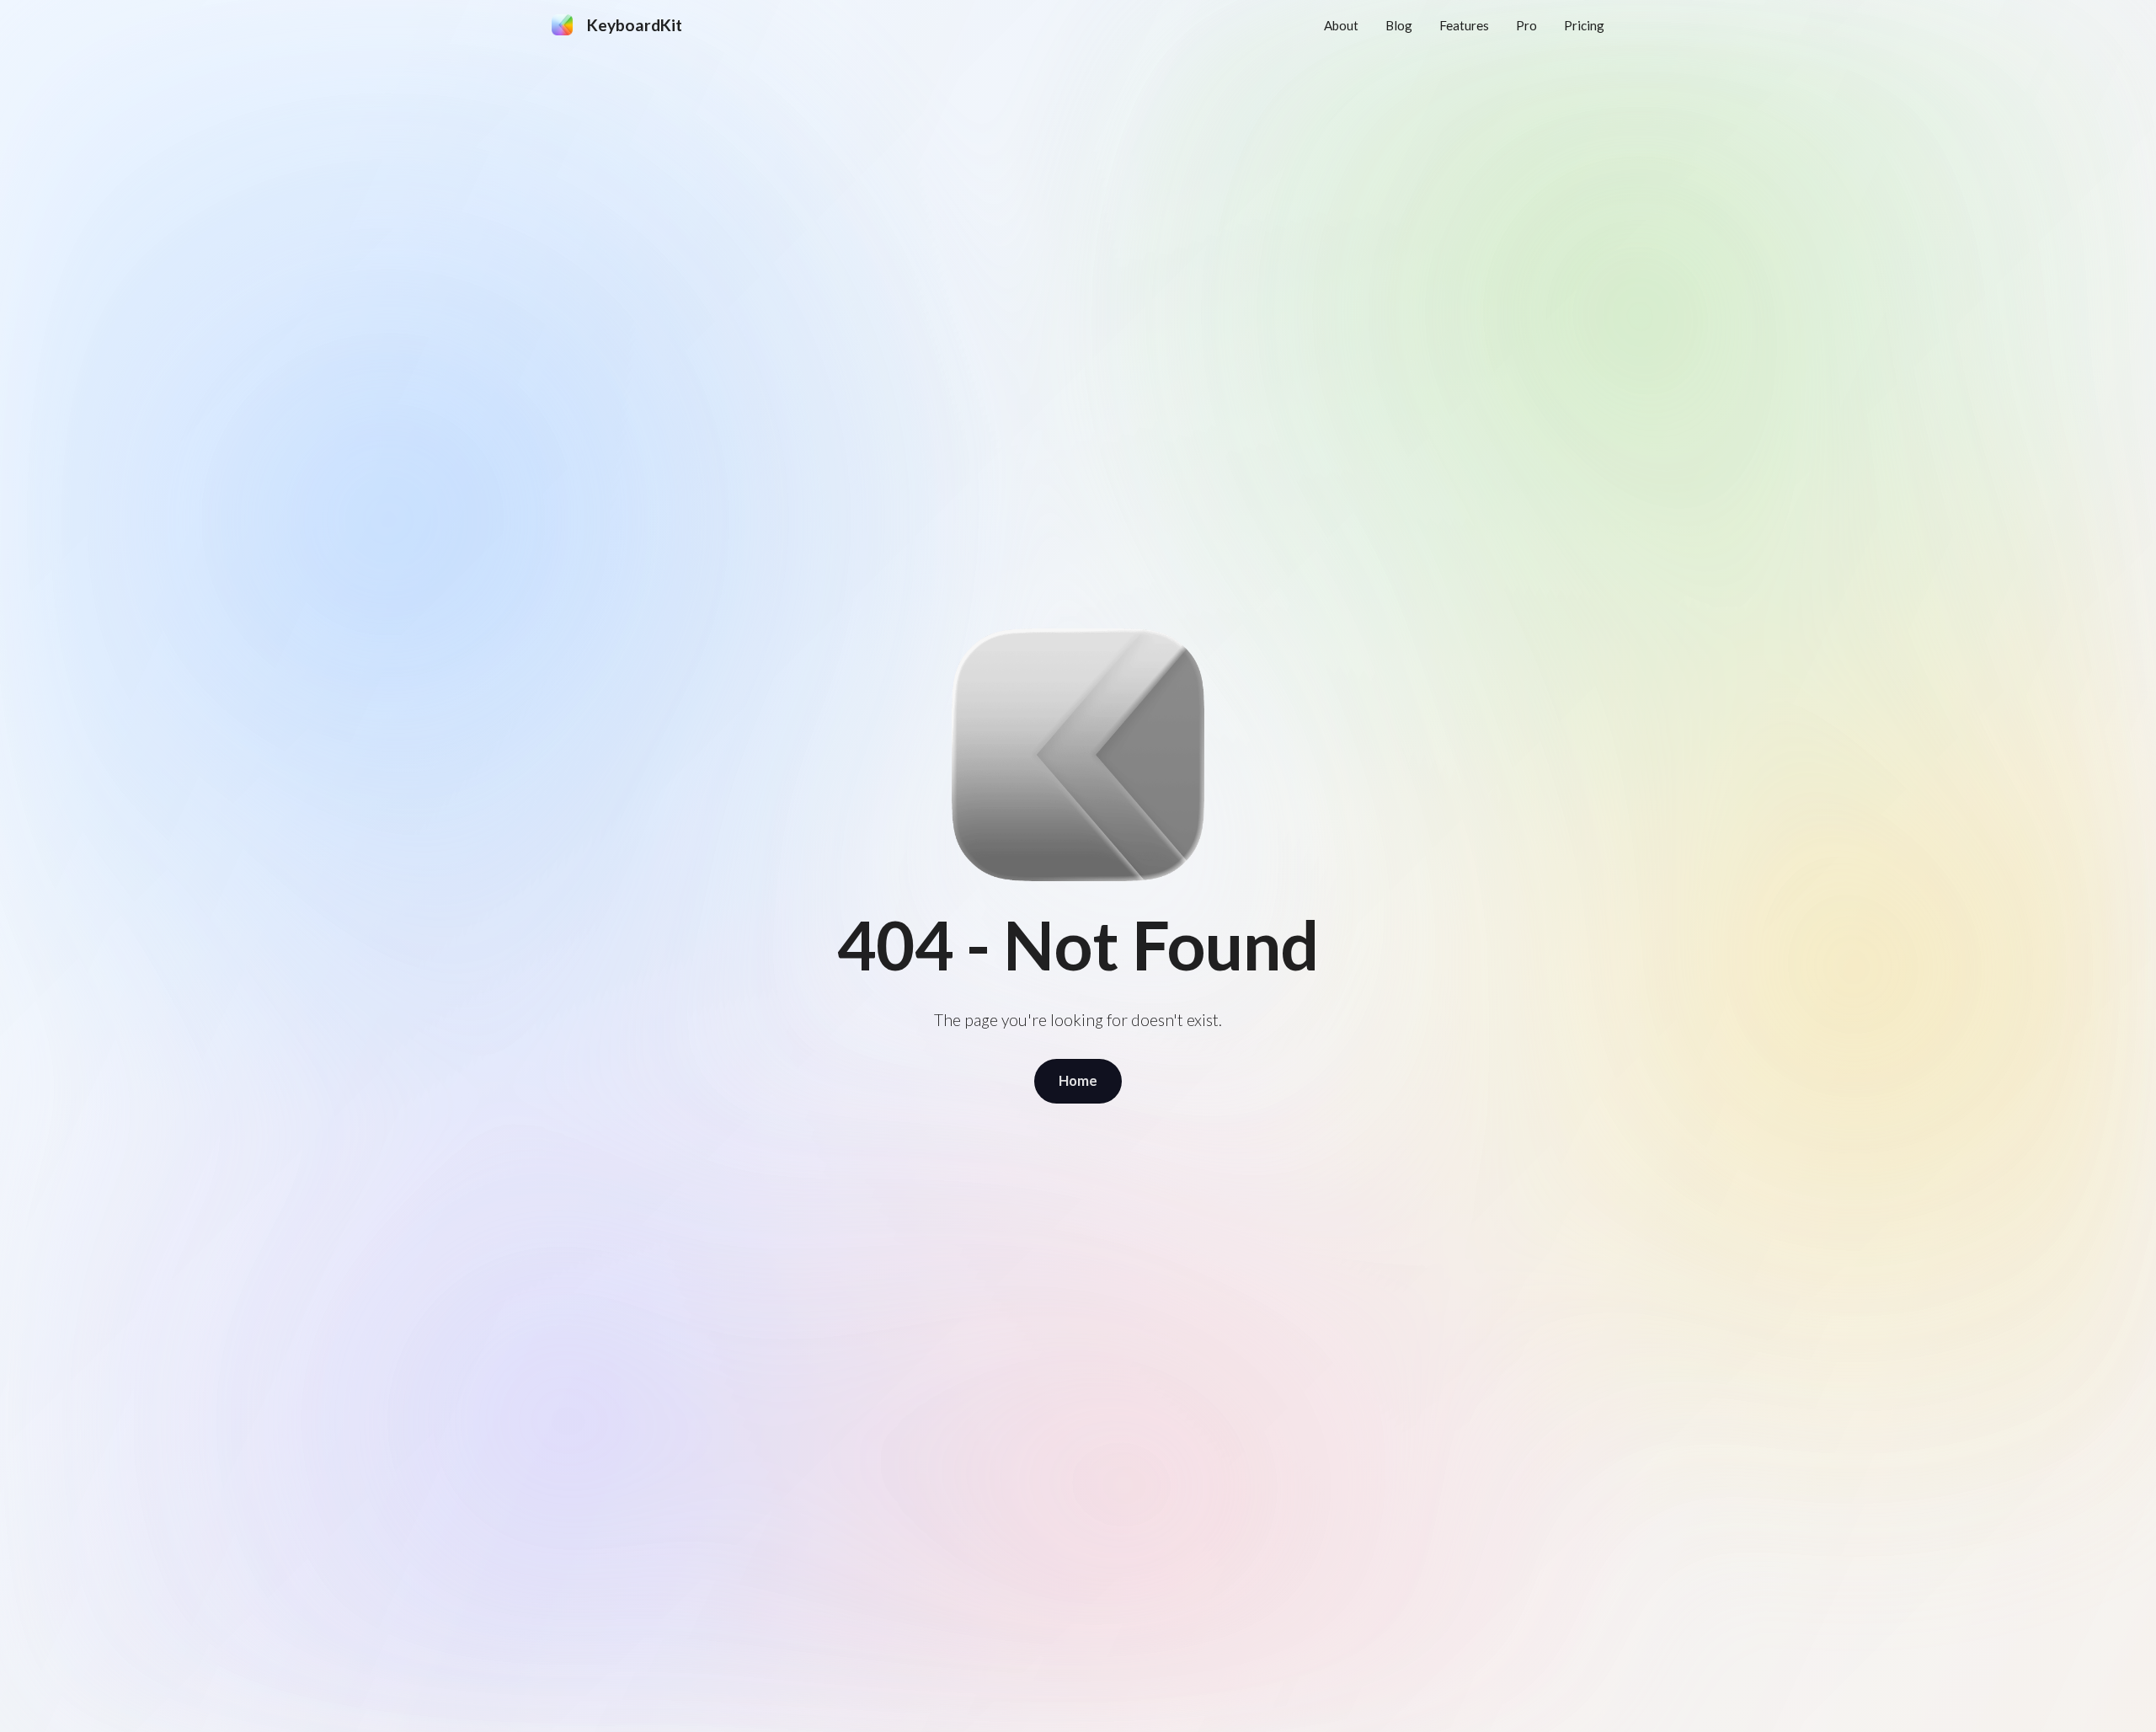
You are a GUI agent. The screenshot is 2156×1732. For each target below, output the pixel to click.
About (1341, 25)
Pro (1526, 25)
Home (1078, 1080)
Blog (1399, 25)
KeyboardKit (635, 25)
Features (1464, 25)
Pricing (1584, 25)
